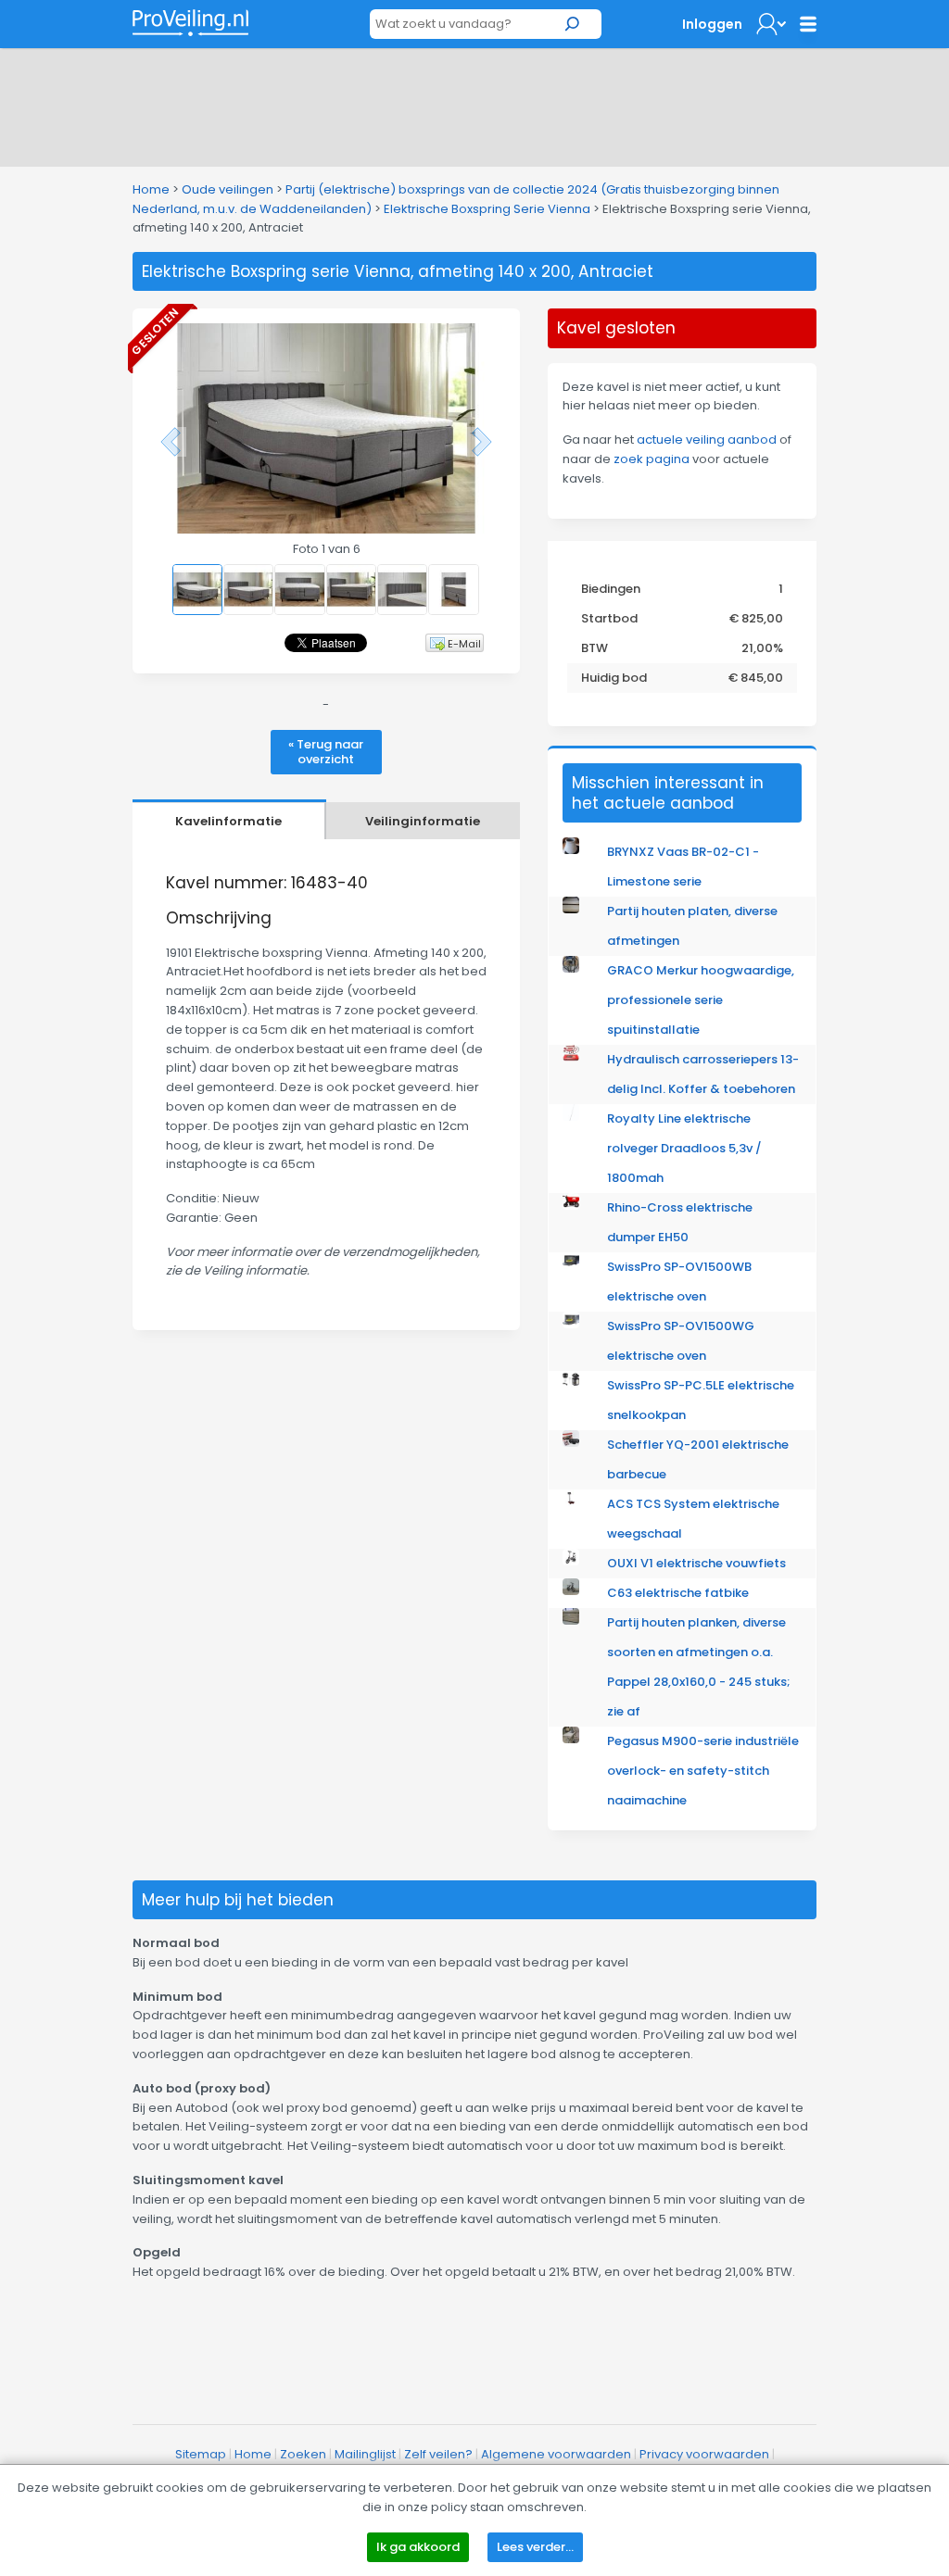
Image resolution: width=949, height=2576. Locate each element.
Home (151, 189)
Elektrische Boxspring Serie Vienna (487, 209)
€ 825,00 (756, 618)
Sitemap (201, 2454)
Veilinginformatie (423, 821)
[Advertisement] (474, 104)
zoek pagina (652, 459)
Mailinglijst (365, 2454)
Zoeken (303, 2454)
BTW (595, 648)
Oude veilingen (228, 189)
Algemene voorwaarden (556, 2454)
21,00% (762, 648)
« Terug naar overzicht (326, 752)
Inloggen (712, 24)
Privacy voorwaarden (704, 2454)
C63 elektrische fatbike (678, 1593)
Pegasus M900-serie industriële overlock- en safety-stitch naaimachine (703, 1771)
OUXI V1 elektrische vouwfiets (696, 1563)
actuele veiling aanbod (707, 440)
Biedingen (611, 589)
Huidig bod (614, 678)
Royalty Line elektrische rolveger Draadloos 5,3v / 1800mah (684, 1148)
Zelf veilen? (438, 2454)
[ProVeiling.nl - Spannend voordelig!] (190, 23)
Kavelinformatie (228, 821)
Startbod (609, 618)
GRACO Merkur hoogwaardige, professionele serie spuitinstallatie (701, 1000)
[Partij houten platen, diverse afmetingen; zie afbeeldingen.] (571, 909)
